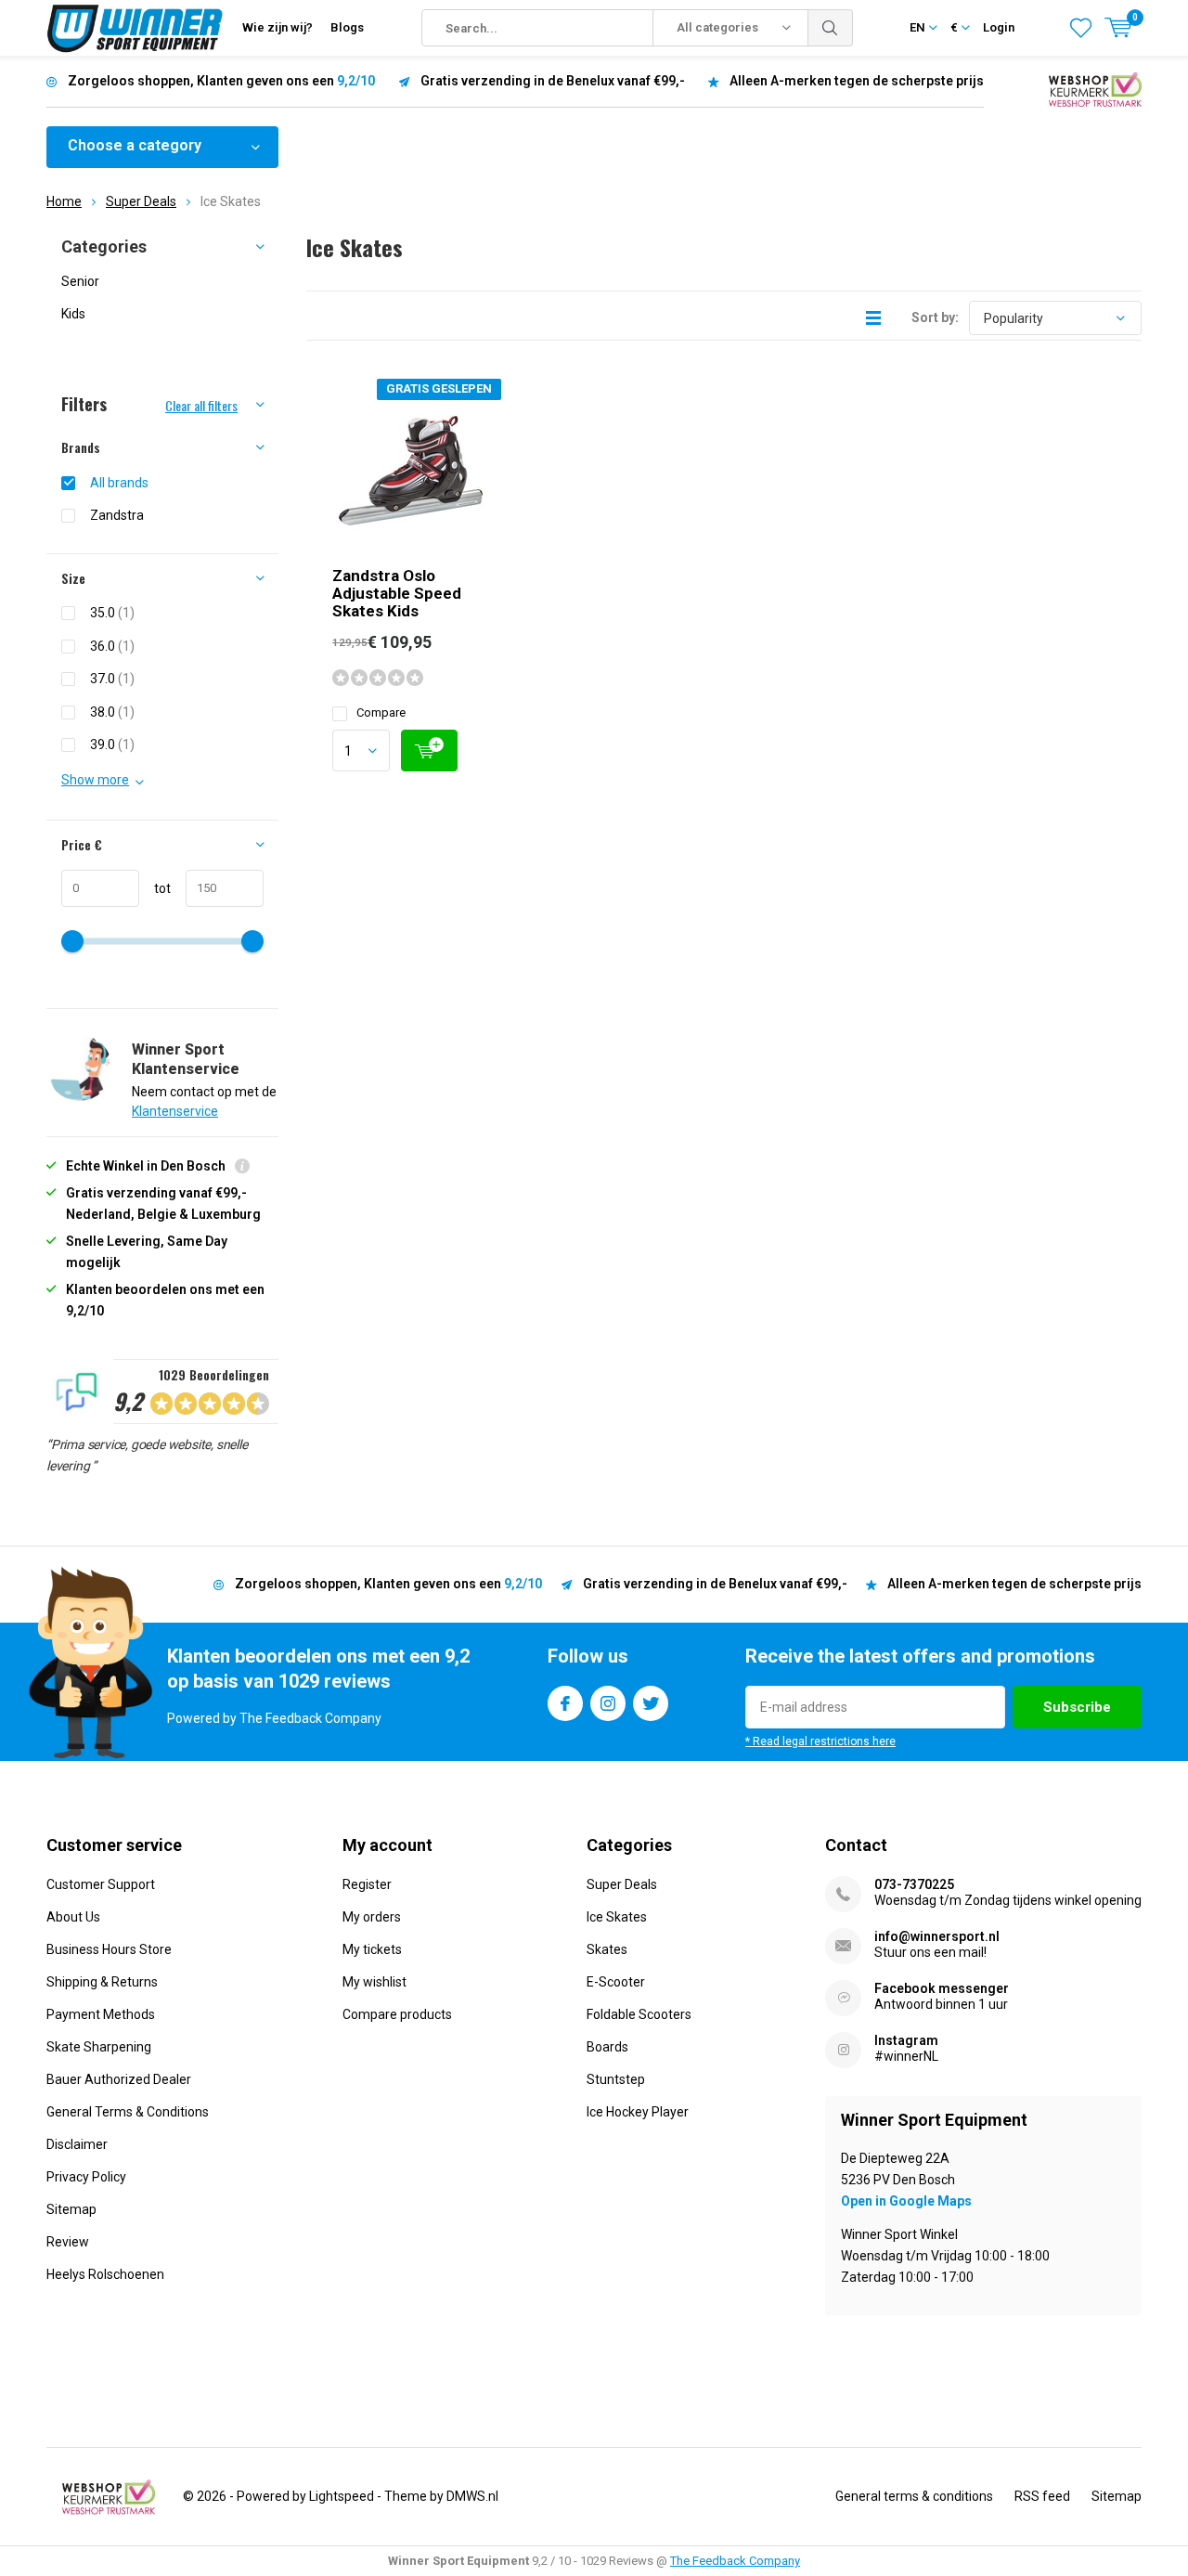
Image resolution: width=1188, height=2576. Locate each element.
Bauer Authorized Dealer (119, 2079)
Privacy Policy (86, 2177)
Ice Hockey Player (638, 2112)
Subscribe (1077, 1707)
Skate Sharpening (99, 2047)
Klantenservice (175, 1111)
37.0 (112, 679)
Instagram (608, 1703)
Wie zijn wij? (278, 27)
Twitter (651, 1703)
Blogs (347, 27)
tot (155, 888)
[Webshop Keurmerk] (1095, 88)
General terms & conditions (914, 2496)
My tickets (372, 1949)
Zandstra (117, 515)
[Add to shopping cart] (429, 751)
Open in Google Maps (906, 2201)
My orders (372, 1917)
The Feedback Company (735, 2561)
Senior (80, 281)
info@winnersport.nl (937, 1936)
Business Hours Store (109, 1949)
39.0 (112, 744)
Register (367, 1884)
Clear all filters (201, 405)
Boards (607, 2047)
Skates (607, 1949)
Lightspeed (342, 2496)
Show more (95, 780)
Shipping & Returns (102, 1982)
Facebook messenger (942, 1988)
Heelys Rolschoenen (105, 2274)
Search (831, 28)
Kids (73, 314)
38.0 (112, 712)
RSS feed (1042, 2496)
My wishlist (374, 1982)
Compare (381, 712)
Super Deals (141, 201)
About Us (73, 1917)
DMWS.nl (472, 2496)
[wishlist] (1081, 28)
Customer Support (101, 1884)
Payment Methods (101, 2014)
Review (68, 2242)
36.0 (112, 646)
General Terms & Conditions (128, 2112)
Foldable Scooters (639, 2014)
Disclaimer (77, 2144)
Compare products (397, 2014)
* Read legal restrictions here (820, 1741)
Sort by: (935, 317)
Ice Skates (617, 1917)
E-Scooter (616, 1982)
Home (64, 201)
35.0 (112, 613)
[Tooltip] (242, 1168)
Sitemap (71, 2209)
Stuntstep (616, 2079)
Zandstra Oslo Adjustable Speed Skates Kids (397, 593)
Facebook (565, 1703)
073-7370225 (914, 1884)
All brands (119, 483)
